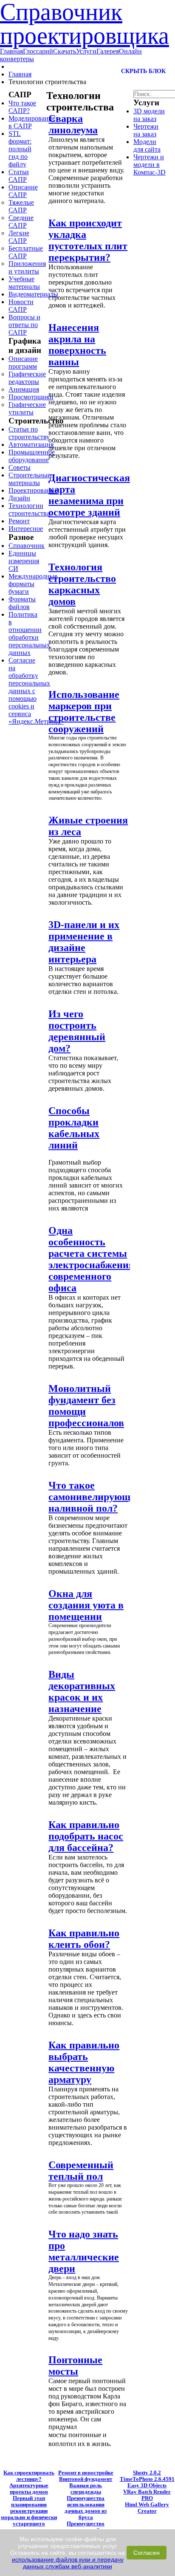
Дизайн (19, 498)
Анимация (24, 389)
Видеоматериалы (33, 294)
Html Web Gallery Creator (147, 2508)
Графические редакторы (27, 378)
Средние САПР (21, 221)
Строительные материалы (30, 479)
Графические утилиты (27, 408)
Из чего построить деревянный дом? (77, 1031)
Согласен (147, 2553)
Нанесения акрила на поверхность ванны (77, 345)
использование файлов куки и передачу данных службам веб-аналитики (68, 2563)
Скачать (65, 51)
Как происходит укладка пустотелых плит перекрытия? (88, 240)
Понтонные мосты (75, 2366)
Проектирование (33, 490)
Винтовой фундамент (86, 2479)
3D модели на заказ (149, 115)
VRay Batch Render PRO (147, 2495)
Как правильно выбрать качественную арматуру (84, 2062)
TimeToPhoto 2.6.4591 (147, 2479)
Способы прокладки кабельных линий (74, 1128)
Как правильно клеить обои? (84, 1939)
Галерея (108, 51)
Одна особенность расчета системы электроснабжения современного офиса (91, 1259)
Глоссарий (38, 51)
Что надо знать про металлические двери (84, 2251)
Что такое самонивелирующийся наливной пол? (100, 1497)
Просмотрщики (31, 397)
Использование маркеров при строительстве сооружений (84, 712)
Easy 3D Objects (147, 2486)
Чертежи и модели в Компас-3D (150, 165)
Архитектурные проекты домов (29, 2489)
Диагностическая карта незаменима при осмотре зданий (89, 495)
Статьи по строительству (29, 433)
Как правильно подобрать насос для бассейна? (86, 1836)
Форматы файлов (22, 603)
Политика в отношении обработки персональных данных (29, 633)
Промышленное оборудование (32, 456)
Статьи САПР (19, 176)
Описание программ (23, 363)
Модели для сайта (147, 145)
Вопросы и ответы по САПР (24, 325)
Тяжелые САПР (21, 206)
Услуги (86, 51)
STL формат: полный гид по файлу (20, 149)
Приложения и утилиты (27, 267)
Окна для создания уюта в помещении (86, 1605)
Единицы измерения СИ (24, 561)
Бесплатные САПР (26, 252)
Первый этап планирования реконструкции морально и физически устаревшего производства (29, 2514)
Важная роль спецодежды (86, 2489)
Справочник (27, 546)
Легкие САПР (19, 237)
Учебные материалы (24, 283)
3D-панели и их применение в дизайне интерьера (84, 942)
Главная (11, 51)
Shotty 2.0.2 (147, 2473)
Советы (20, 467)
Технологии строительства (29, 509)
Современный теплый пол (81, 2171)
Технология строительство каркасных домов (82, 584)
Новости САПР (21, 306)
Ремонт (19, 521)
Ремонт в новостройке (86, 2473)
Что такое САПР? (22, 107)
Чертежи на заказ (146, 130)
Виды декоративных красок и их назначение (82, 1691)
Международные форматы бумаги (33, 584)
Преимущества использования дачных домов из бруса (86, 2508)
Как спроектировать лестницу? (29, 2476)
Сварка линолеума (73, 124)
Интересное (26, 529)
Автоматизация (31, 444)
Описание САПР (23, 191)
